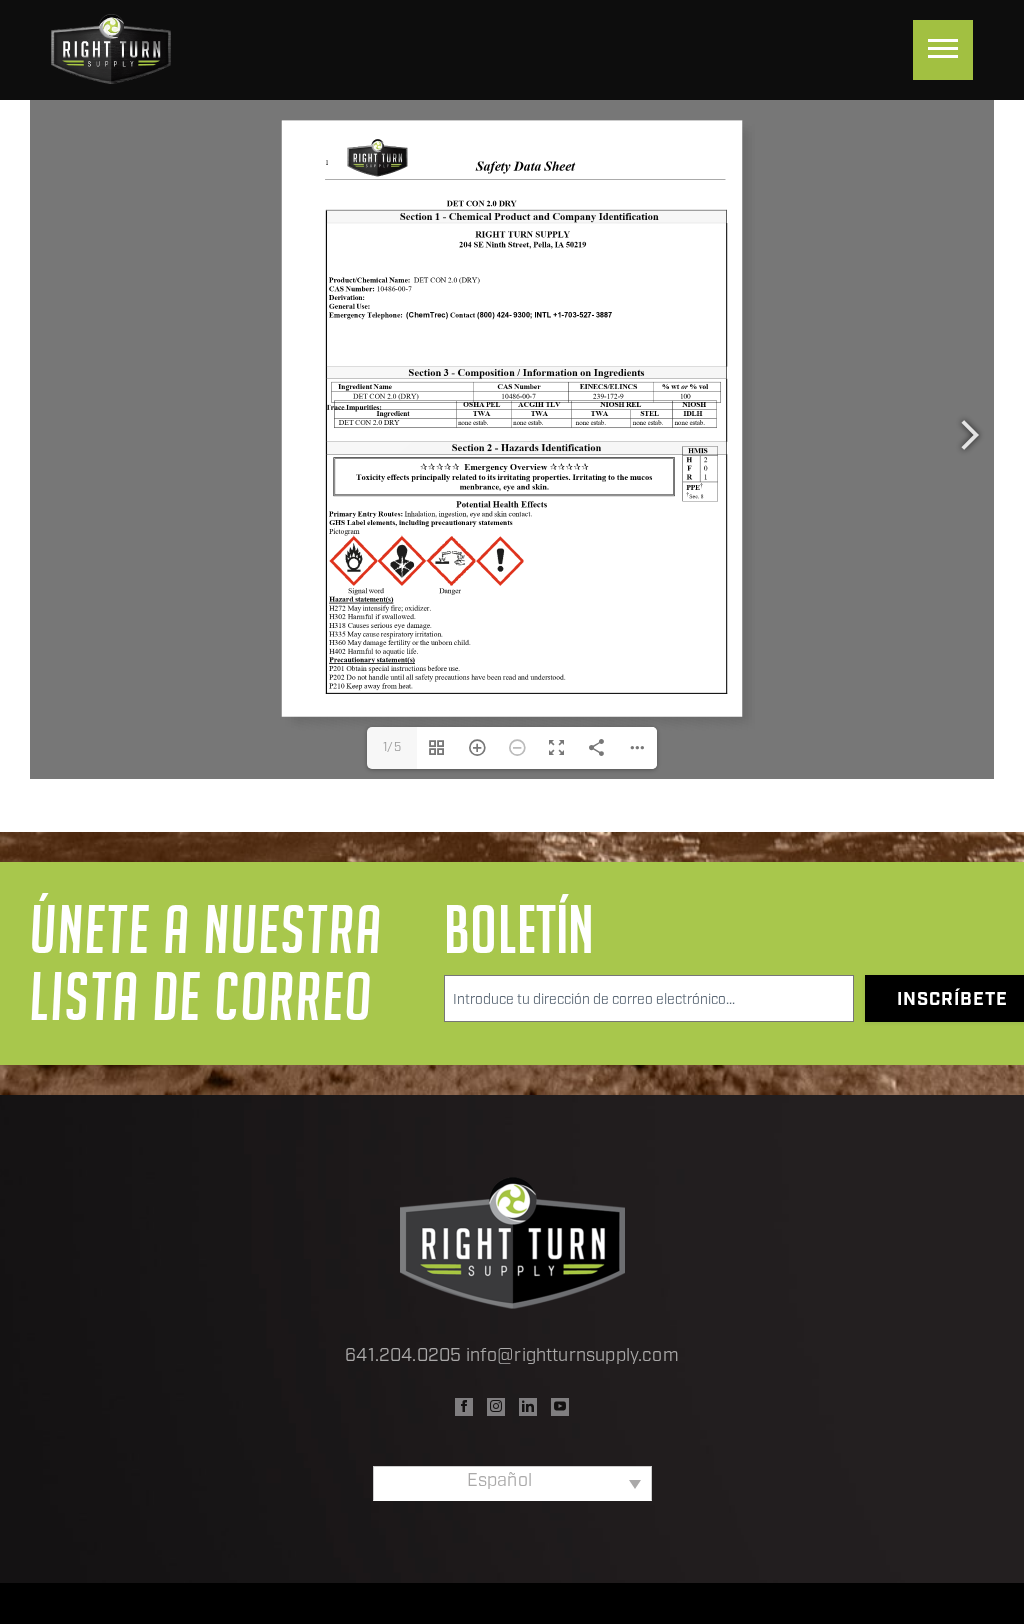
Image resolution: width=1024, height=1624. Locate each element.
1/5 (392, 748)
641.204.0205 (403, 1357)
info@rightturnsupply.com (572, 1357)
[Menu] (943, 50)
